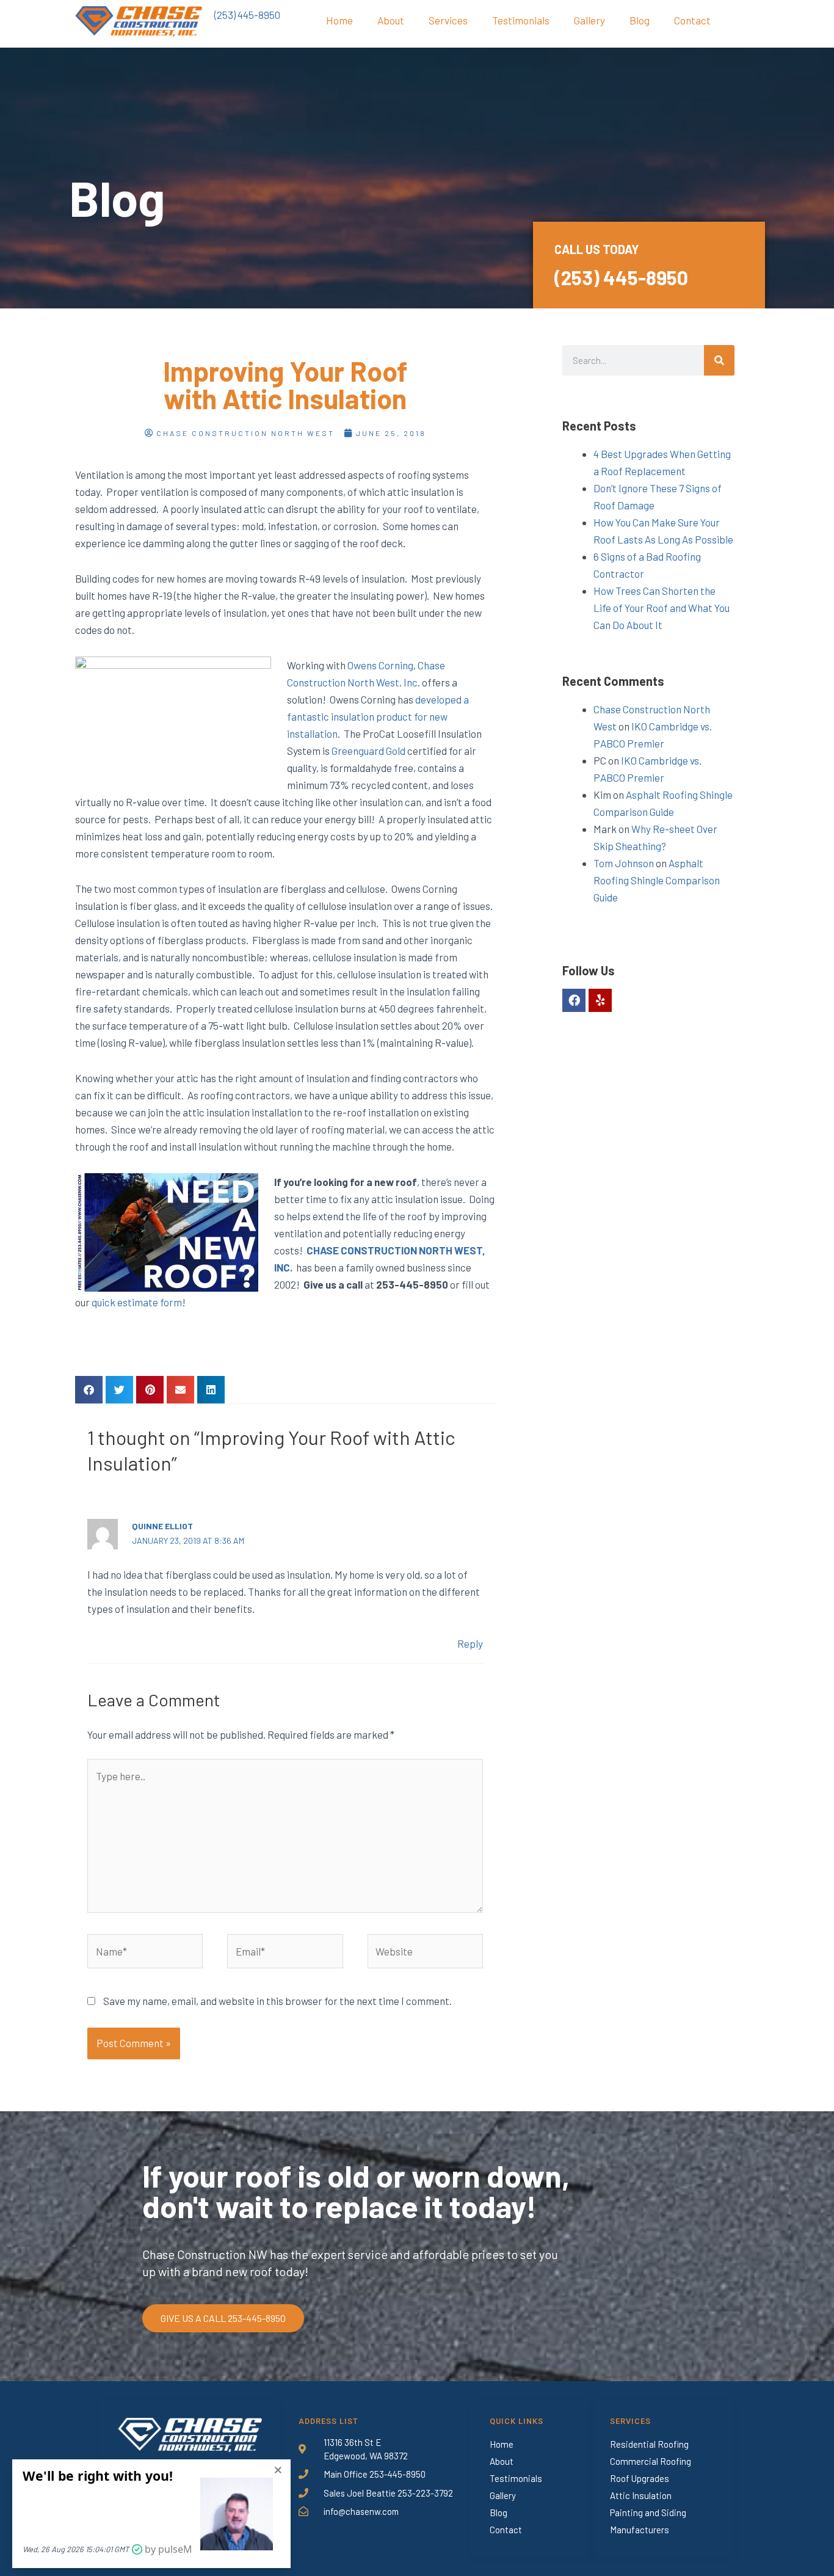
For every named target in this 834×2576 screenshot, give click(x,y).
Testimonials (521, 20)
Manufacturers (640, 2530)
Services (448, 20)
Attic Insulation (641, 2495)
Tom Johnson (624, 863)
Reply (470, 1643)
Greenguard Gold (368, 751)
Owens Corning (380, 665)
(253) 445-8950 (247, 15)
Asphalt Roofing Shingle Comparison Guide (657, 880)
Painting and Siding (648, 2512)
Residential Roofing (649, 2444)
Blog (640, 20)
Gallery (589, 20)
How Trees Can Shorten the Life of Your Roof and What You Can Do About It (662, 608)
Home (339, 20)
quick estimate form (137, 1302)
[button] (89, 1390)
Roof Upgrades (640, 2478)
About (391, 20)
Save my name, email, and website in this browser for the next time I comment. (277, 2001)
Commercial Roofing (651, 2461)
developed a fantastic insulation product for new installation (378, 716)
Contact (692, 20)
